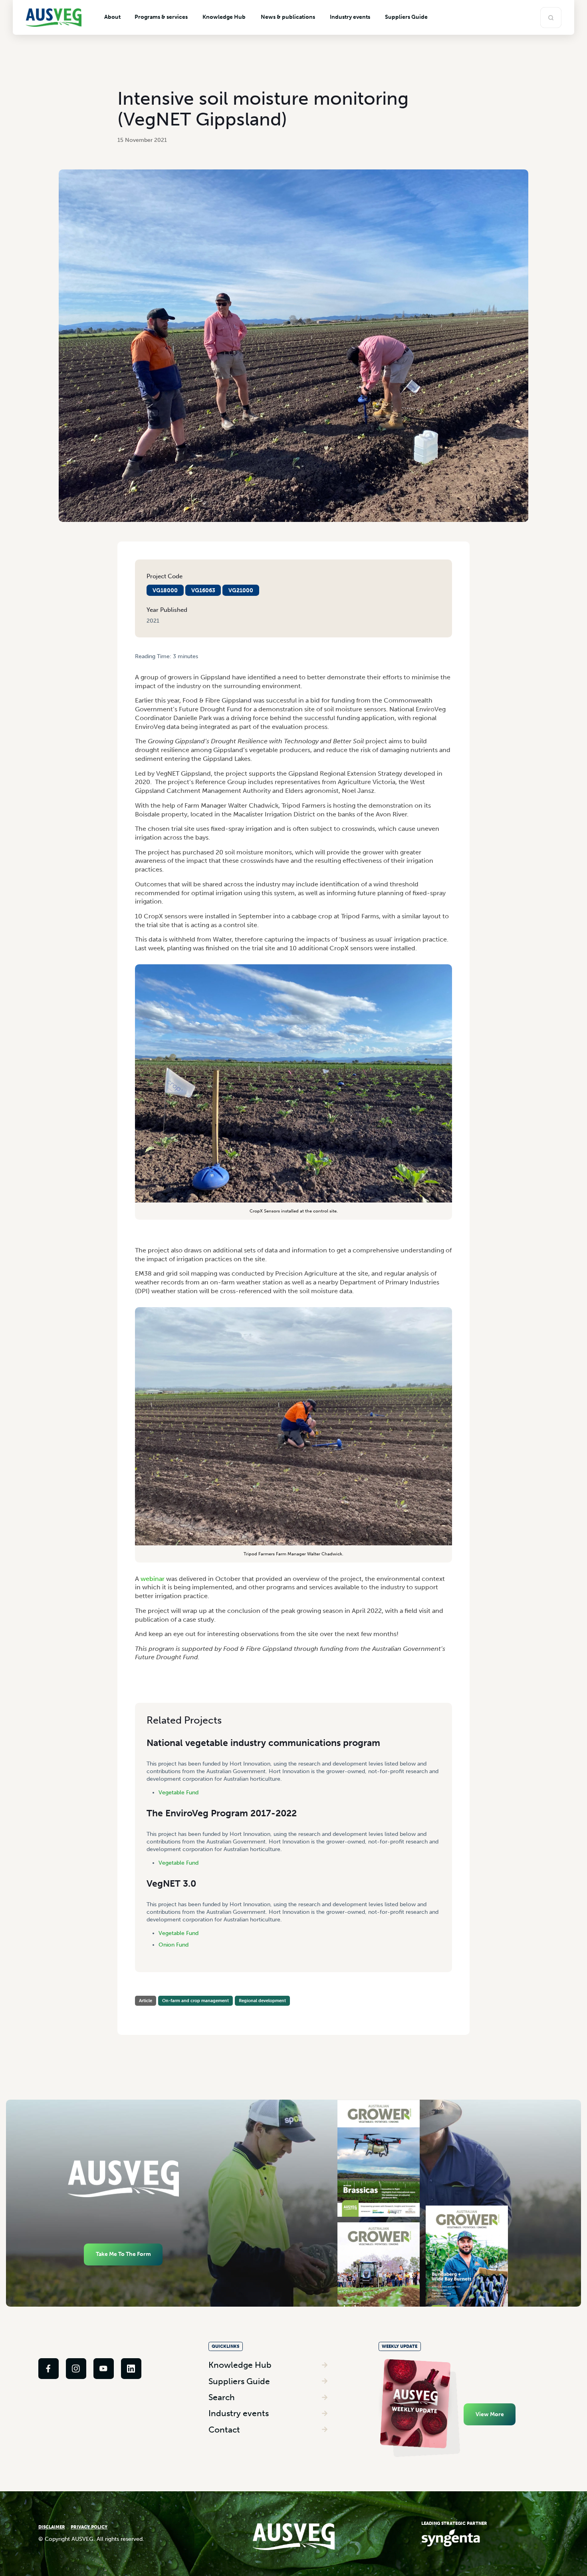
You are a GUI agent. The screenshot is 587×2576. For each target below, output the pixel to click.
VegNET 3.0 (171, 1883)
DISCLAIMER (52, 2527)
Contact (224, 2430)
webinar (153, 1579)
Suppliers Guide (239, 2381)
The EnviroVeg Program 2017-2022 (222, 1813)
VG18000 (165, 590)
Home (142, 663)
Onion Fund (174, 1945)
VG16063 (203, 590)
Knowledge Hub (240, 2365)
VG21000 (241, 590)
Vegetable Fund (178, 1793)
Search (222, 2397)
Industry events (239, 2413)
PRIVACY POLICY (89, 2527)
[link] (49, 2368)
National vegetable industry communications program (263, 1743)
